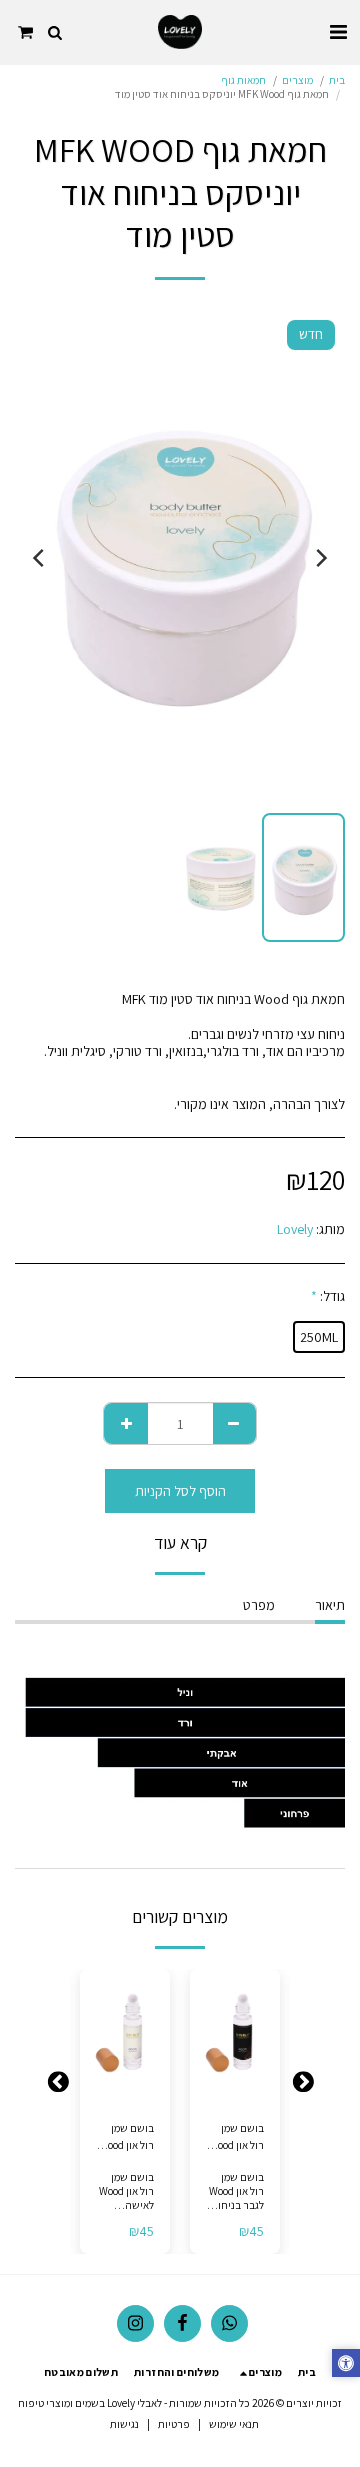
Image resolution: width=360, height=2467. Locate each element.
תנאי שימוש (234, 2424)
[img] (235, 2036)
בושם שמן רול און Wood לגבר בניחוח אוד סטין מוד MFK (236, 2137)
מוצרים (297, 80)
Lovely (295, 1229)
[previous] (320, 558)
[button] (338, 32)
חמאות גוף (243, 80)
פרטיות (174, 2424)
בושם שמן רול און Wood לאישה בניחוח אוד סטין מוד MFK (125, 2137)
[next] (40, 558)
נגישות (124, 2424)
